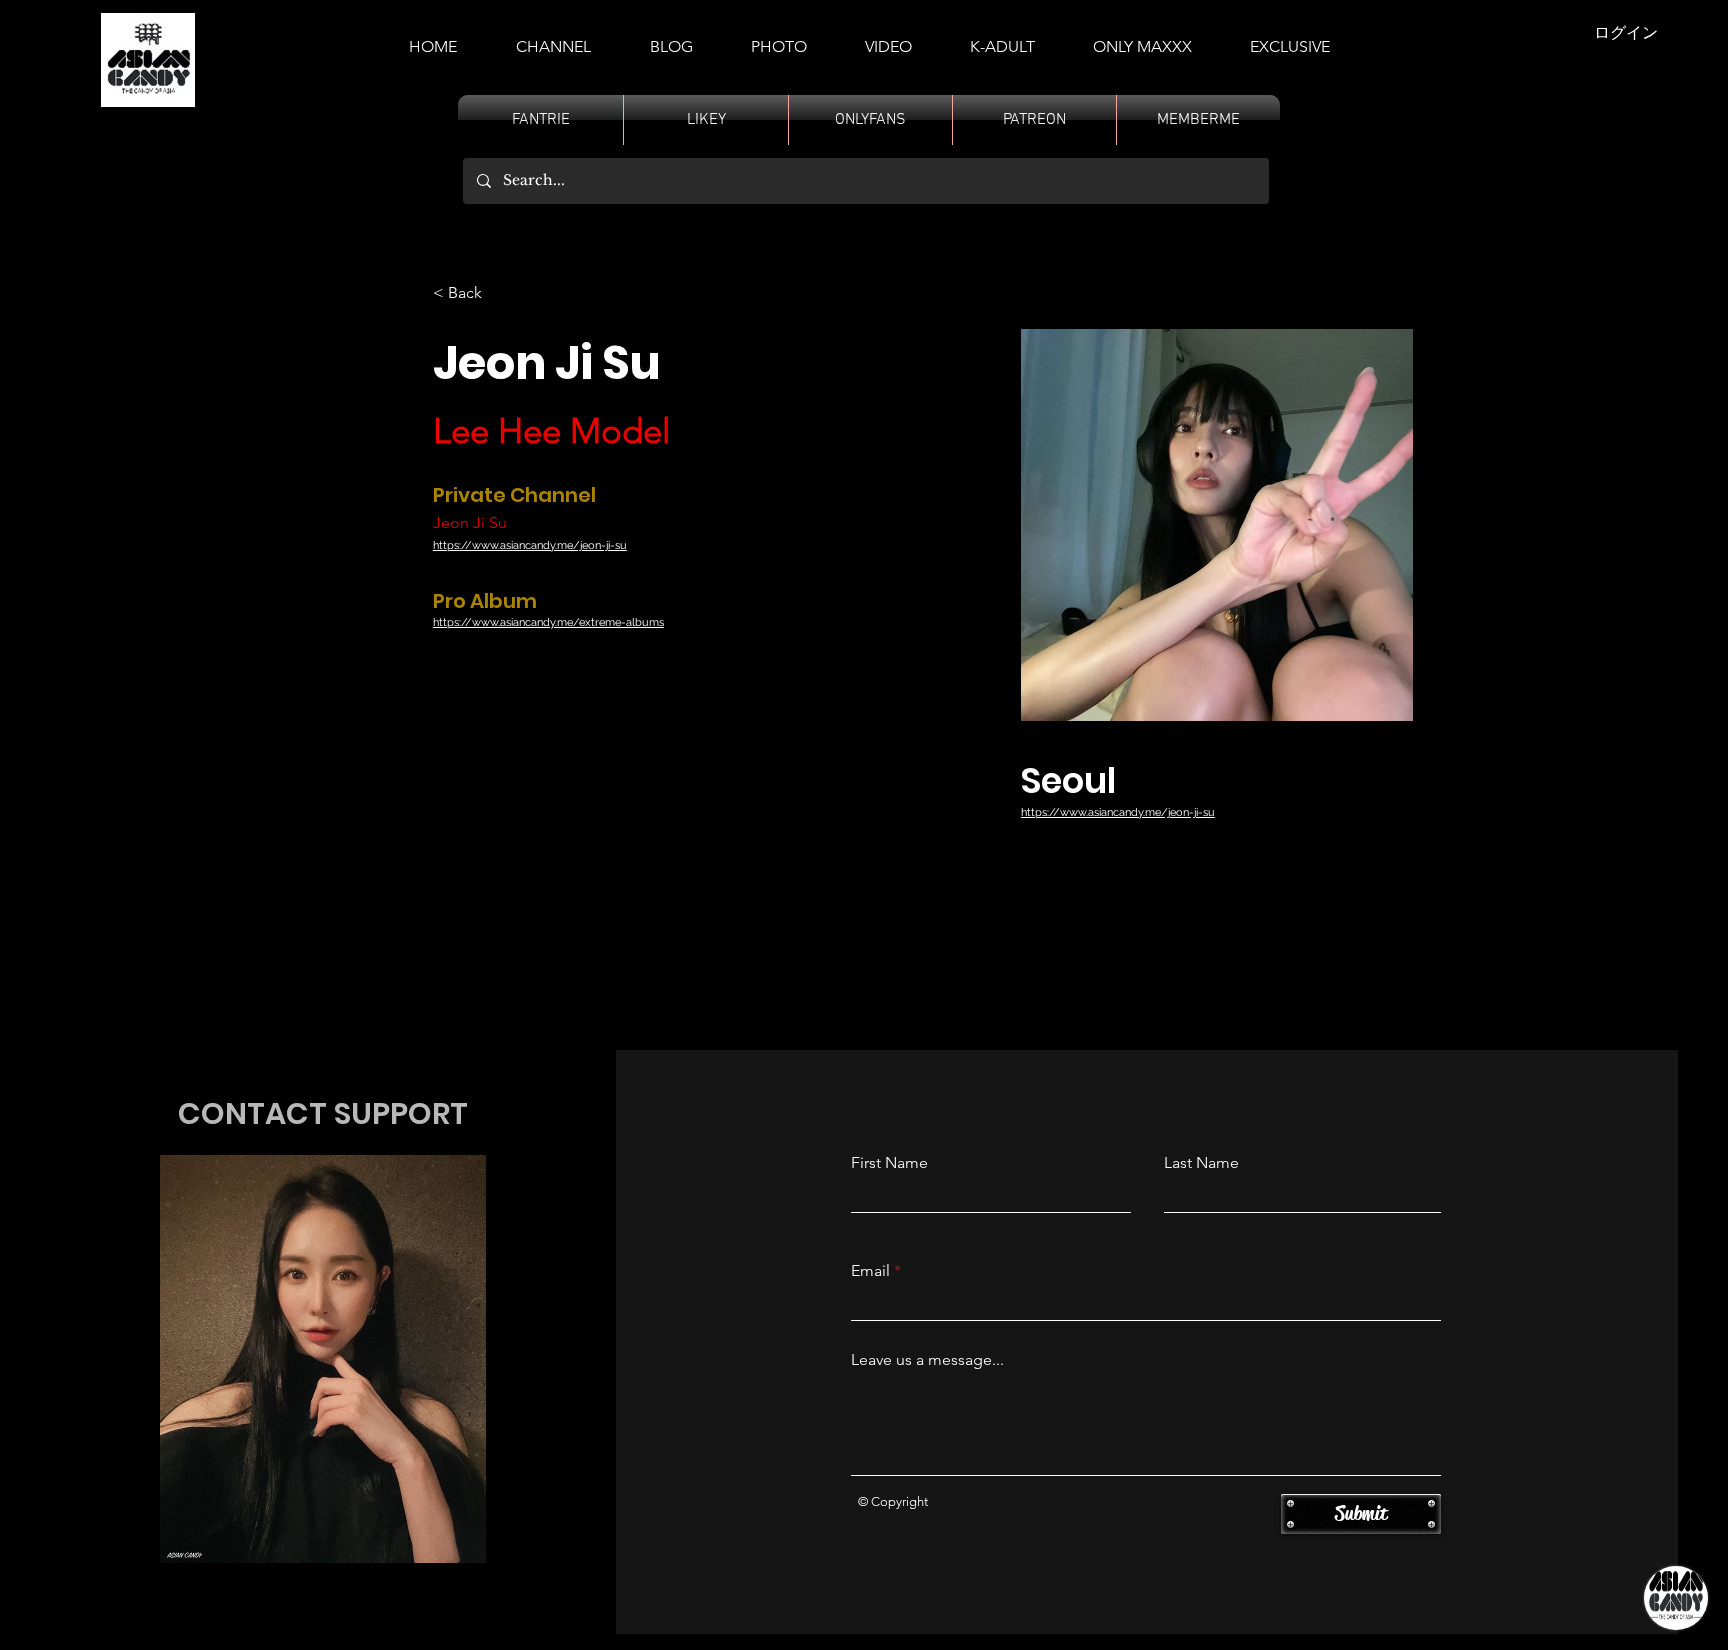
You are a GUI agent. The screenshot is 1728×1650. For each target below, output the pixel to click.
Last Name (1201, 1163)
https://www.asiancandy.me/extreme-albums (548, 622)
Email (870, 1271)
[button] (1002, 38)
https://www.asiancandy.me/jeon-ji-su (530, 545)
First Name (889, 1163)
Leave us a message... (927, 1360)
